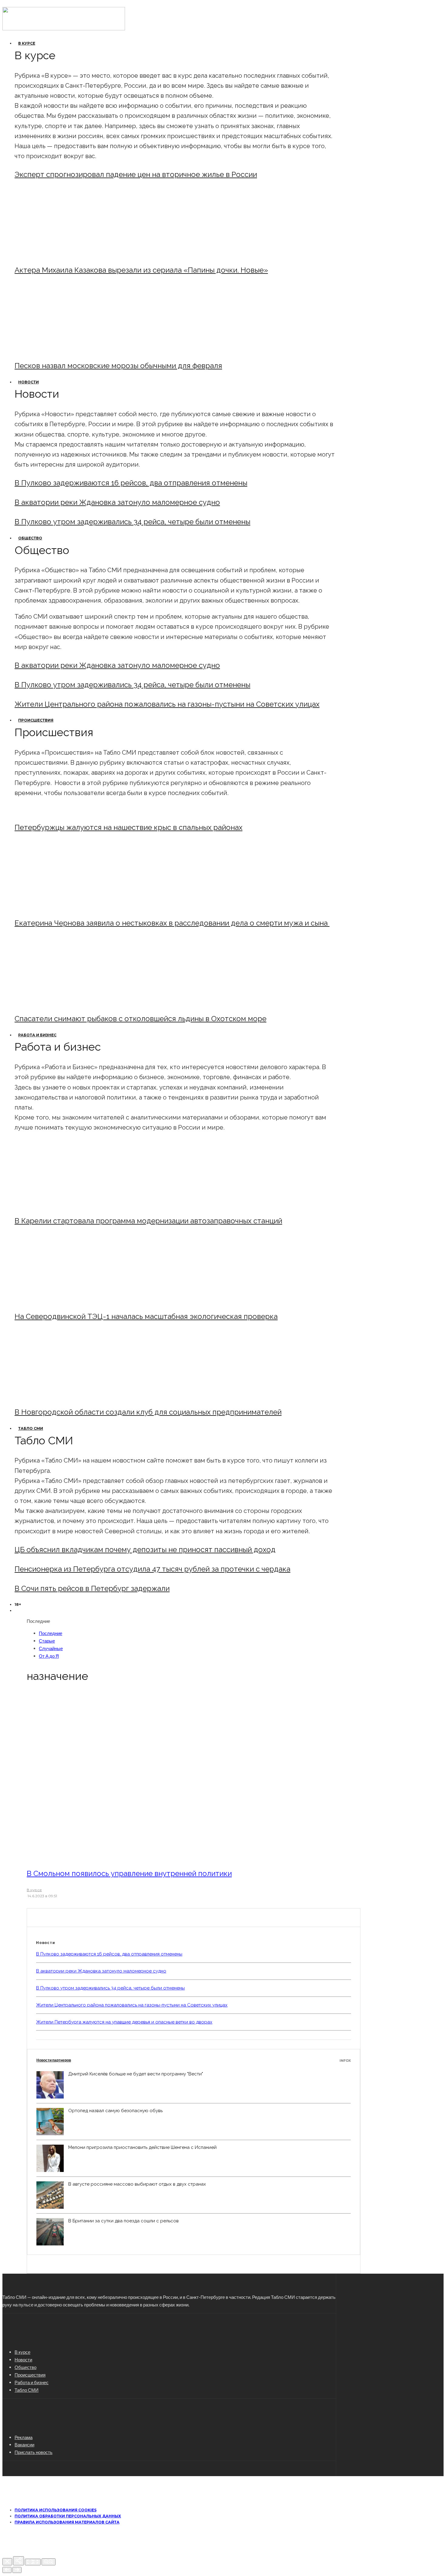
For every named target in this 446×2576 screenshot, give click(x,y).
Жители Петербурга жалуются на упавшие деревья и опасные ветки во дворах (124, 2022)
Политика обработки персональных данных (68, 2516)
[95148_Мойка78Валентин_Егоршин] (65, 1002)
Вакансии (24, 2445)
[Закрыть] (7, 2562)
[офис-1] (65, 1396)
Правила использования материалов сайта (67, 2522)
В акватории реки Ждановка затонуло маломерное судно (117, 502)
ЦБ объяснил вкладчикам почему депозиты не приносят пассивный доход (145, 1550)
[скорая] (65, 907)
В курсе (27, 43)
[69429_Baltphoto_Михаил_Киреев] (65, 1205)
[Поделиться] (19, 2561)
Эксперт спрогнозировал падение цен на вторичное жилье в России (136, 174)
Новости (29, 382)
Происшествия (36, 720)
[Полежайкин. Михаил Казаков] (65, 254)
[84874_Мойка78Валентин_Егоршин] (65, 349)
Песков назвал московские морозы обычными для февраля (118, 366)
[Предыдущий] (7, 2570)
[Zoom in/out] (49, 2562)
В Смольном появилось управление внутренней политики (129, 1873)
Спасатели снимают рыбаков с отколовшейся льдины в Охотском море (140, 1019)
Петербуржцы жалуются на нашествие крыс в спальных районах (128, 827)
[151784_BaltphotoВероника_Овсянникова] (110, 1857)
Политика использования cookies (56, 2510)
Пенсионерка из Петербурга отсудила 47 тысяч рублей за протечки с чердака (152, 1569)
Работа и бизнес (37, 1035)
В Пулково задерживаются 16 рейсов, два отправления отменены (131, 483)
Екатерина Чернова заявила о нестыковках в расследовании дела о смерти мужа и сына (172, 923)
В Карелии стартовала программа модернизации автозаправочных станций (148, 1221)
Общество (30, 538)
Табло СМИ (31, 1428)
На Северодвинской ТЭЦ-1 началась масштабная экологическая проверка (146, 1316)
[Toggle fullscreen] (33, 2562)
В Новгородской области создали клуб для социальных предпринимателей (148, 1412)
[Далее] (17, 2570)
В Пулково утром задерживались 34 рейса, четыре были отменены (132, 522)
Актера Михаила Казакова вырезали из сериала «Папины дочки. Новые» (141, 270)
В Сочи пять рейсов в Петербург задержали (92, 1588)
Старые (47, 1641)
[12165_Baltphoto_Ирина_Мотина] (65, 1300)
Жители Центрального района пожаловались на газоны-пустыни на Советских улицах (167, 704)
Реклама (24, 2437)
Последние (51, 1633)
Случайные (51, 1648)
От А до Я (49, 1656)
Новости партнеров (194, 2060)
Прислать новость (34, 2452)
